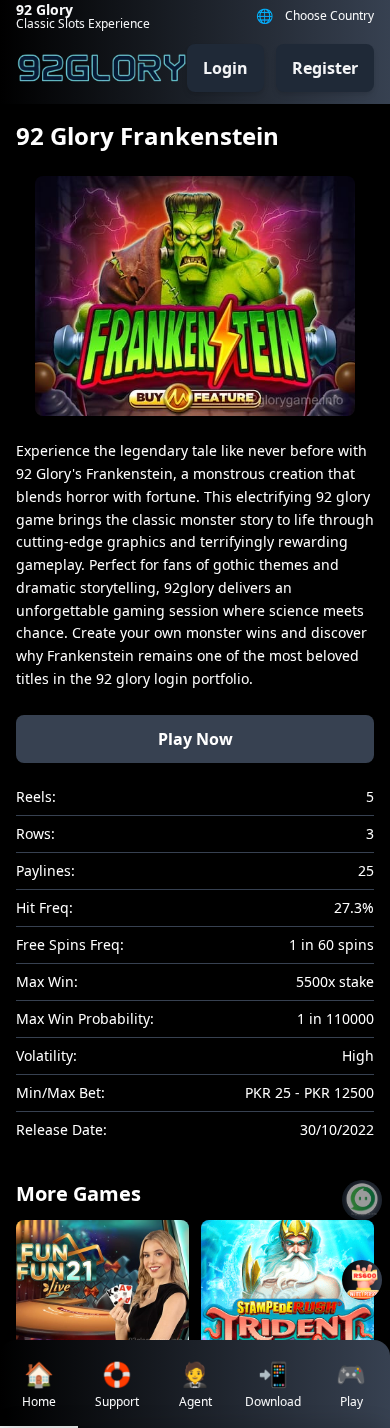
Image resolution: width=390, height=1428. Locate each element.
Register (325, 68)
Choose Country (329, 16)
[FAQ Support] (362, 1200)
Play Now (195, 739)
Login (225, 68)
